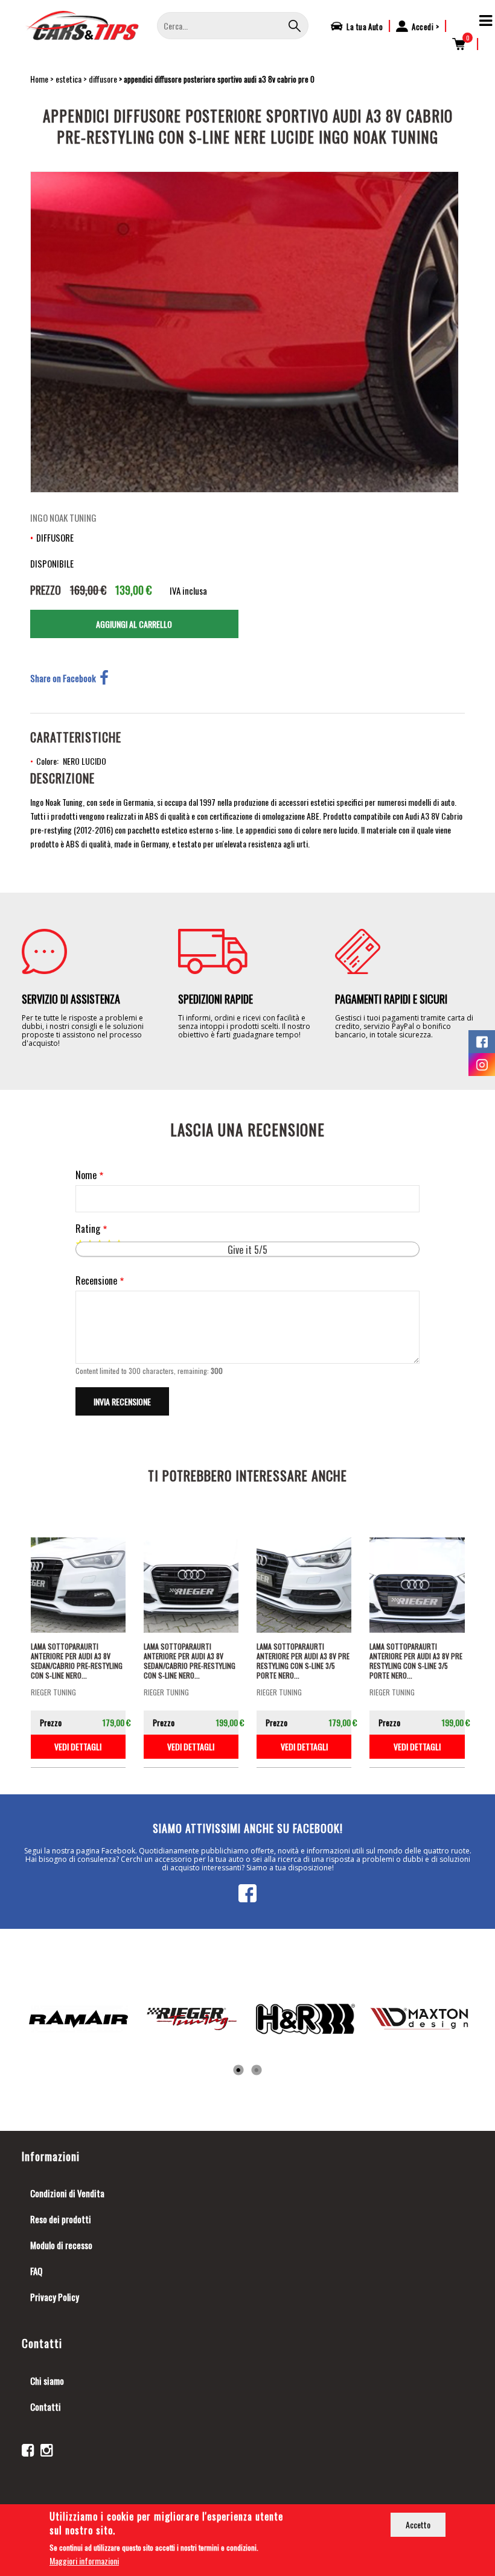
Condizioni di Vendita (67, 2193)
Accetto (418, 2524)
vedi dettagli (78, 1746)
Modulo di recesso (61, 2245)
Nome (86, 1175)
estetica (69, 79)
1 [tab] (238, 2071)
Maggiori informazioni (84, 2561)
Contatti (46, 2407)
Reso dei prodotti (61, 2219)
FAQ (36, 2271)
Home (39, 79)
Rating (88, 1229)
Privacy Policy (55, 2297)
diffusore (103, 79)
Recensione (96, 1281)
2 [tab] (257, 2071)
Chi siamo (47, 2381)
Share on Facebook (63, 678)
